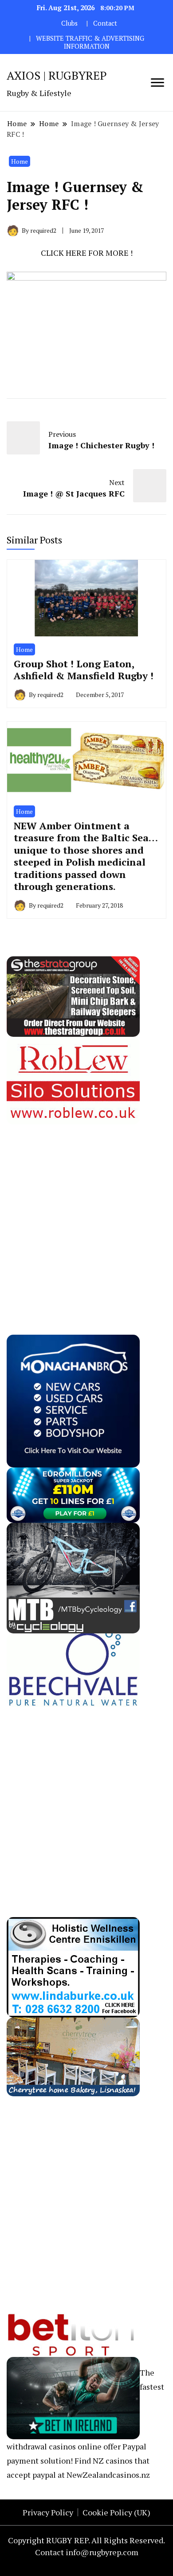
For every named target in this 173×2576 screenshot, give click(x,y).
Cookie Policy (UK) (116, 2512)
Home (20, 161)
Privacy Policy (48, 2512)
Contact (105, 23)
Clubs (69, 23)
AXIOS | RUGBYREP (57, 75)
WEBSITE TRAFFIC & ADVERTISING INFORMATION (90, 42)
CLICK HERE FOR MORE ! (87, 253)
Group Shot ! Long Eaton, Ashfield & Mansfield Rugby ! (84, 670)
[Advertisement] (86, 1211)
